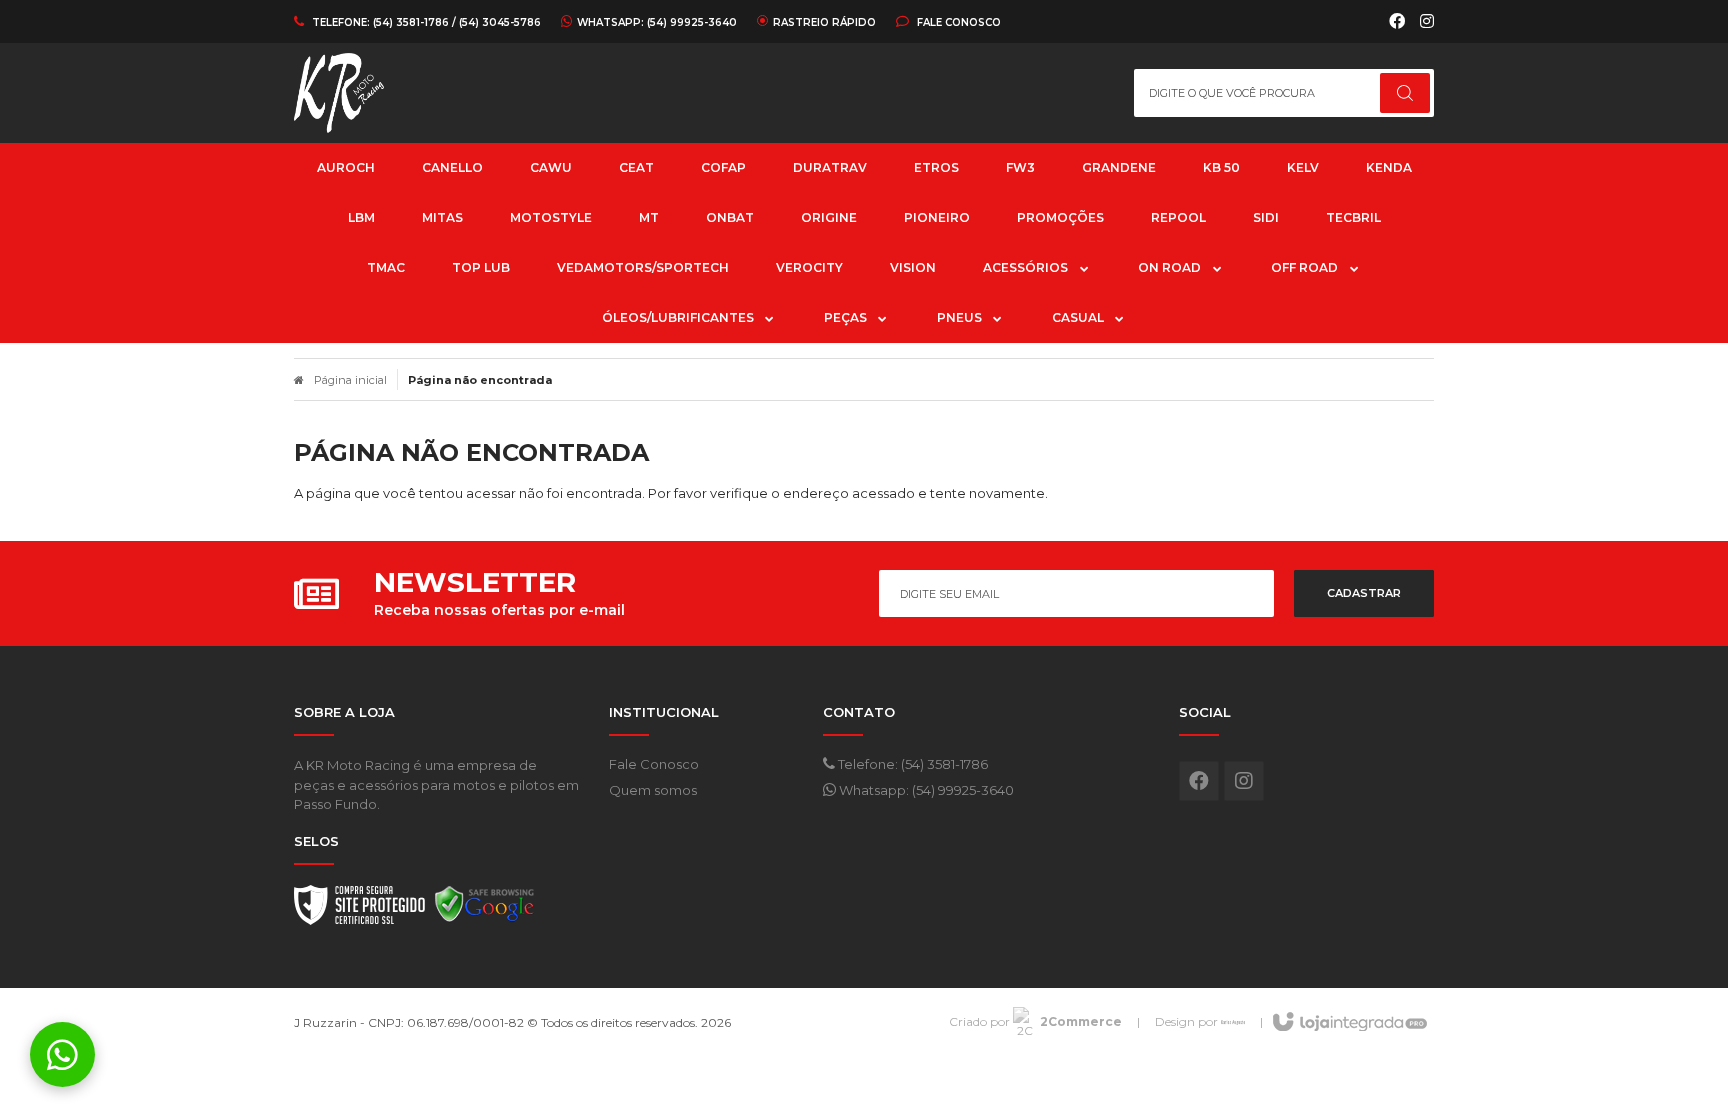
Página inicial (350, 380)
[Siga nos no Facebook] (1397, 22)
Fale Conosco (957, 22)
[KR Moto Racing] (408, 93)
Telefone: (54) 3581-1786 (911, 764)
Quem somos (653, 790)
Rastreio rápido (824, 22)
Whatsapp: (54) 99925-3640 (925, 790)
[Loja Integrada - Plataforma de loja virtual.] (1348, 1023)
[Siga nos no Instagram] (1427, 22)
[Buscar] (1405, 93)
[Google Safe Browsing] (485, 910)
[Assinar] (1364, 593)
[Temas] (1233, 1021)
